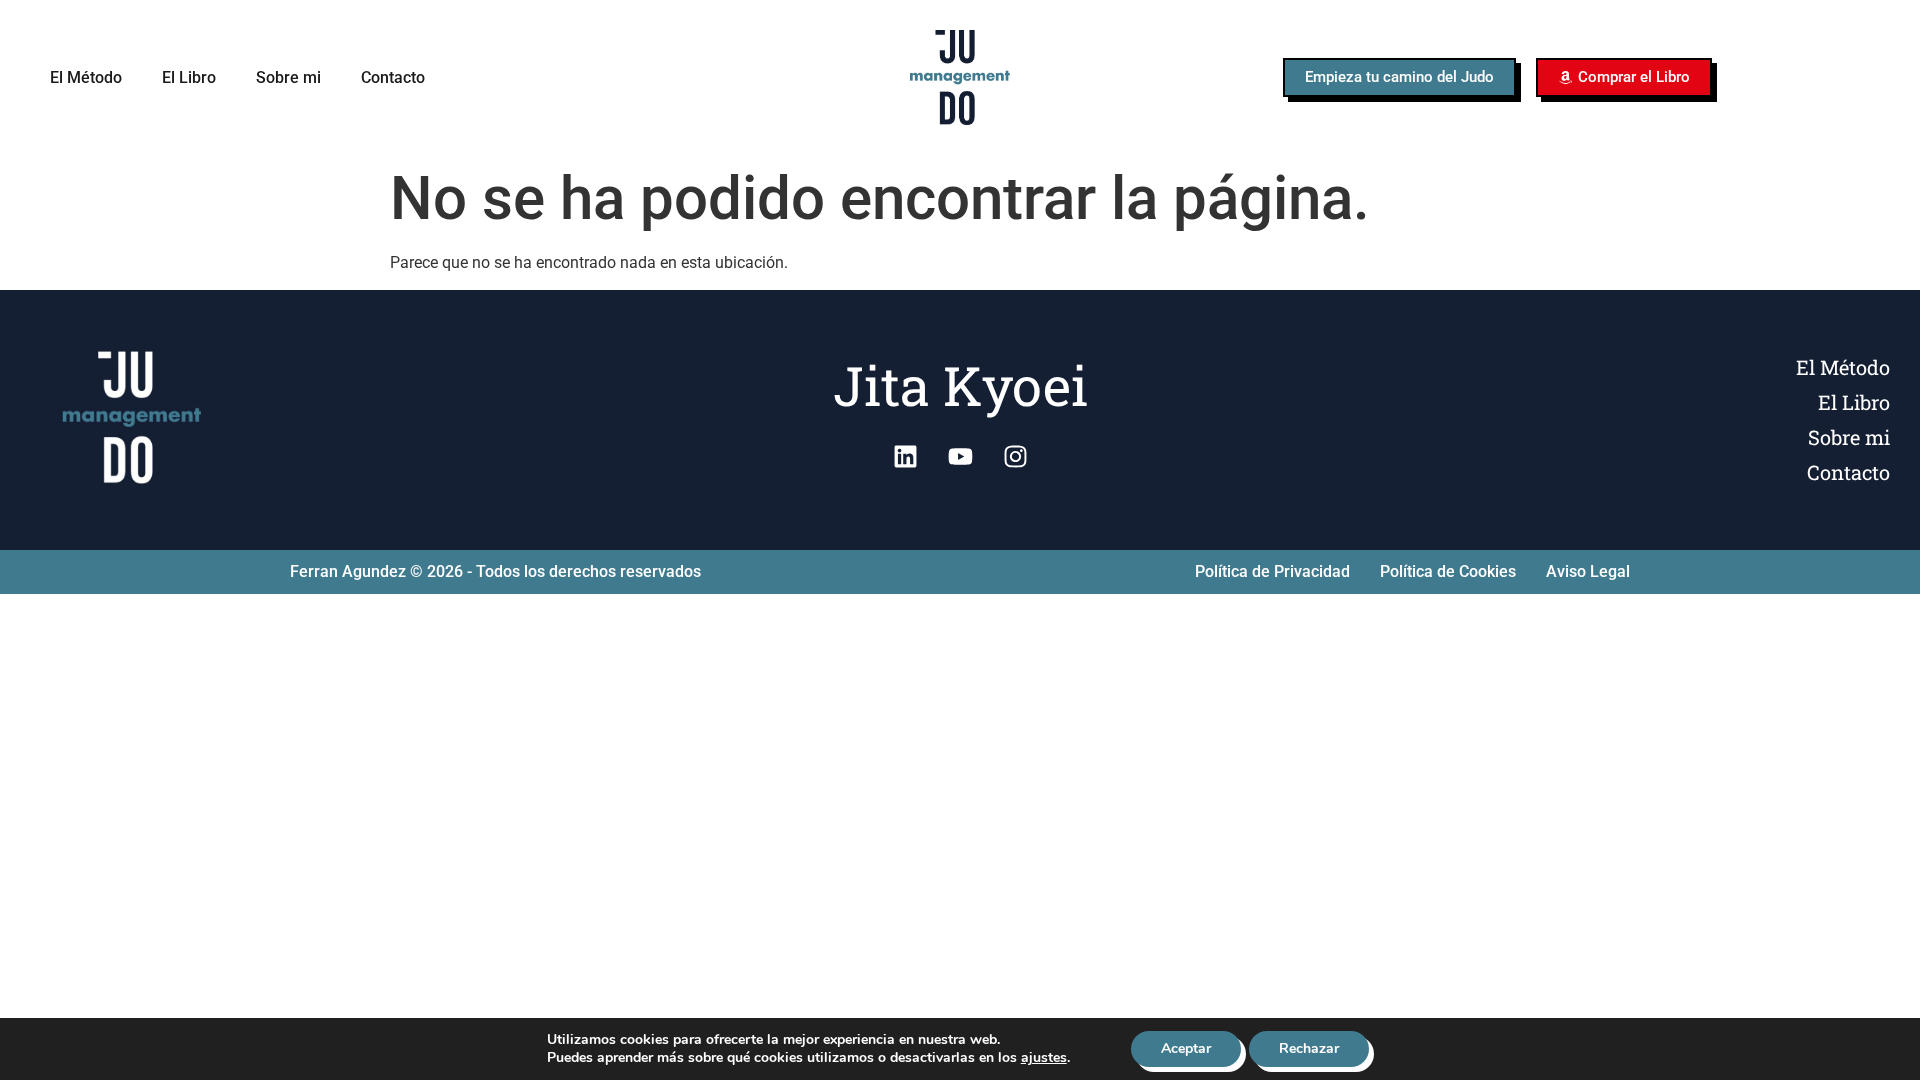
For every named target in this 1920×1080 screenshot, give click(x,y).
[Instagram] (1015, 457)
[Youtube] (960, 457)
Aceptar (1186, 1048)
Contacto (393, 77)
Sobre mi (288, 77)
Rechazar (1309, 1048)
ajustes (1044, 1058)
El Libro (189, 77)
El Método (86, 77)
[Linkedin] (905, 457)
